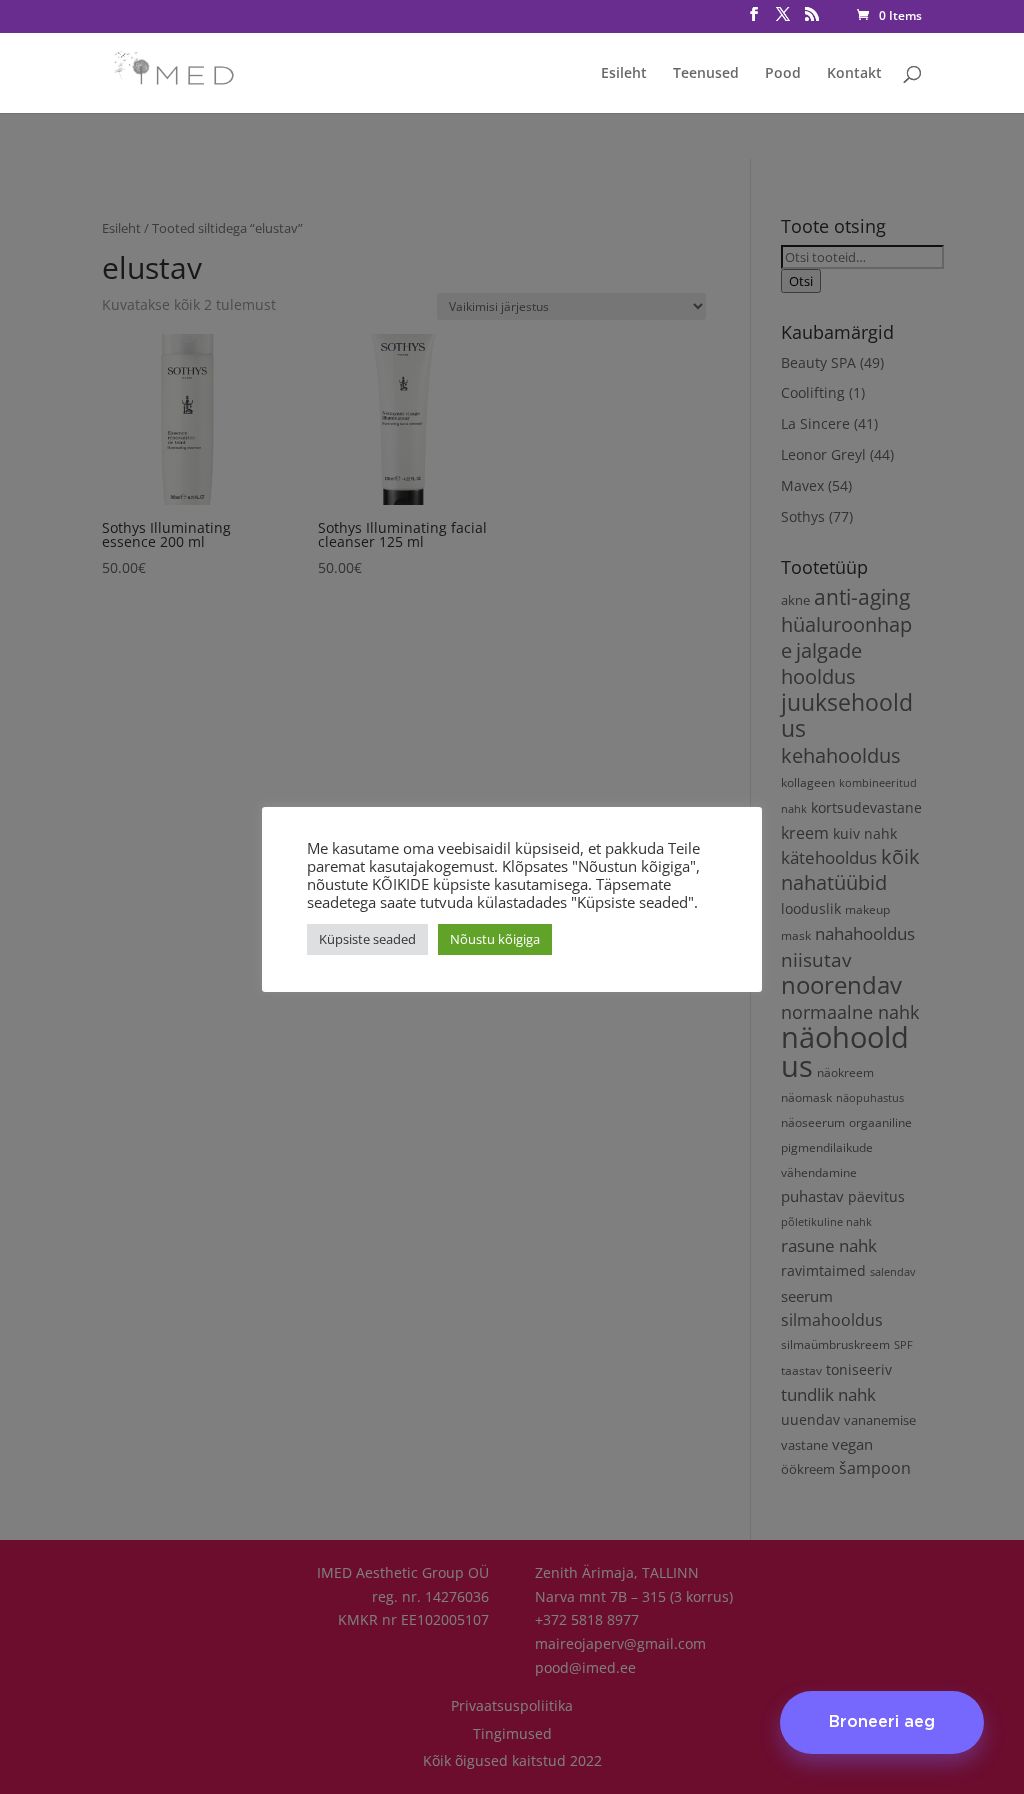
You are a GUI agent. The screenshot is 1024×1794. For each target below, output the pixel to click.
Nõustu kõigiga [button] (495, 939)
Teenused (706, 74)
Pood (783, 74)
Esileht (624, 74)
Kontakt (854, 74)
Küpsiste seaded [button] (367, 939)
